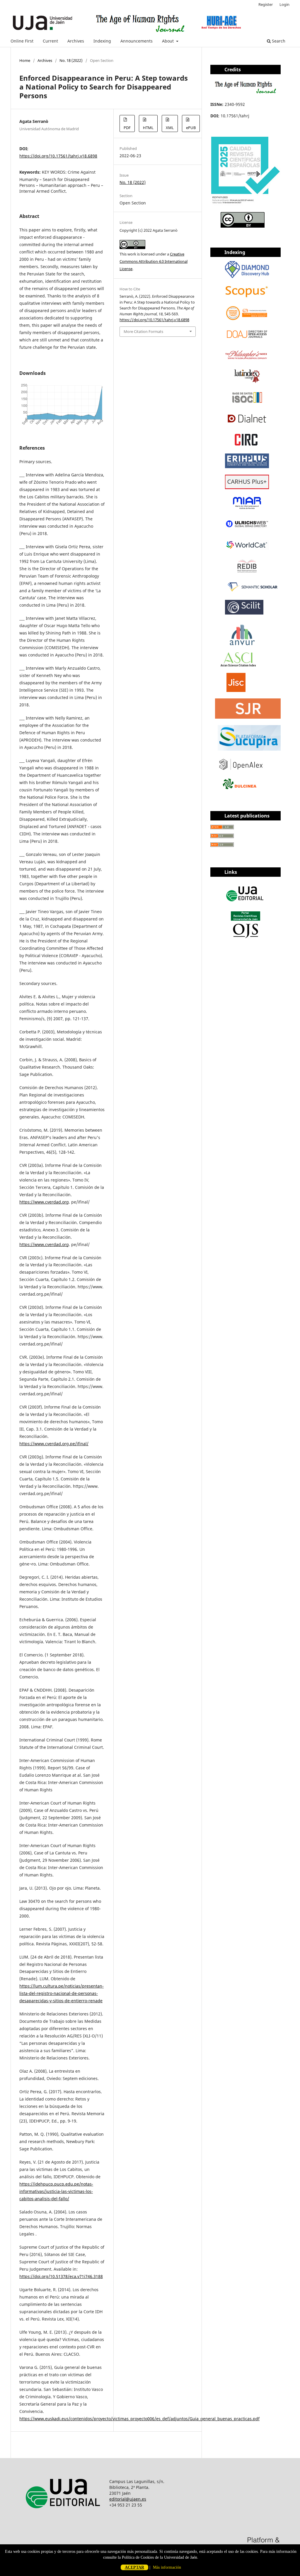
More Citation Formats (143, 331)
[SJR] (248, 717)
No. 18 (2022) (71, 60)
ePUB (191, 128)
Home (25, 60)
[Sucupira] (249, 749)
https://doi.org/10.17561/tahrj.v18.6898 (58, 156)
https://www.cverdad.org (44, 1202)
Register (266, 4)
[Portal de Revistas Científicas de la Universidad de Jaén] (246, 937)
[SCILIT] (244, 613)
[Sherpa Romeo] (236, 690)
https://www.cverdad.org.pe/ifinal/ (54, 1444)
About (168, 41)
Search (278, 41)
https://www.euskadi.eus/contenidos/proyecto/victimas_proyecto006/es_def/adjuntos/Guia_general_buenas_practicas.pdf (139, 2419)
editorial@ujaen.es (128, 2499)
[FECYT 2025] (246, 204)
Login (284, 4)
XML (170, 128)
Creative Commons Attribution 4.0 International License (154, 261)
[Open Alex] (241, 768)
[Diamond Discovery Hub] (247, 276)
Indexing (102, 41)
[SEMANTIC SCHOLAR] (253, 592)
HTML (148, 128)
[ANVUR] (242, 644)
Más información (167, 2567)
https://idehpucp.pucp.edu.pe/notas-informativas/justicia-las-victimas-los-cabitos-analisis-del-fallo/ (56, 2191)
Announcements (137, 41)
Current (50, 41)
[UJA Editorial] (246, 904)
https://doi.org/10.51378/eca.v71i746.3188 (61, 2276)
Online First (22, 41)
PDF (127, 128)
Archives (76, 41)
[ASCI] (238, 665)
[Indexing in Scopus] (247, 298)
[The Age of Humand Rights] (246, 93)
